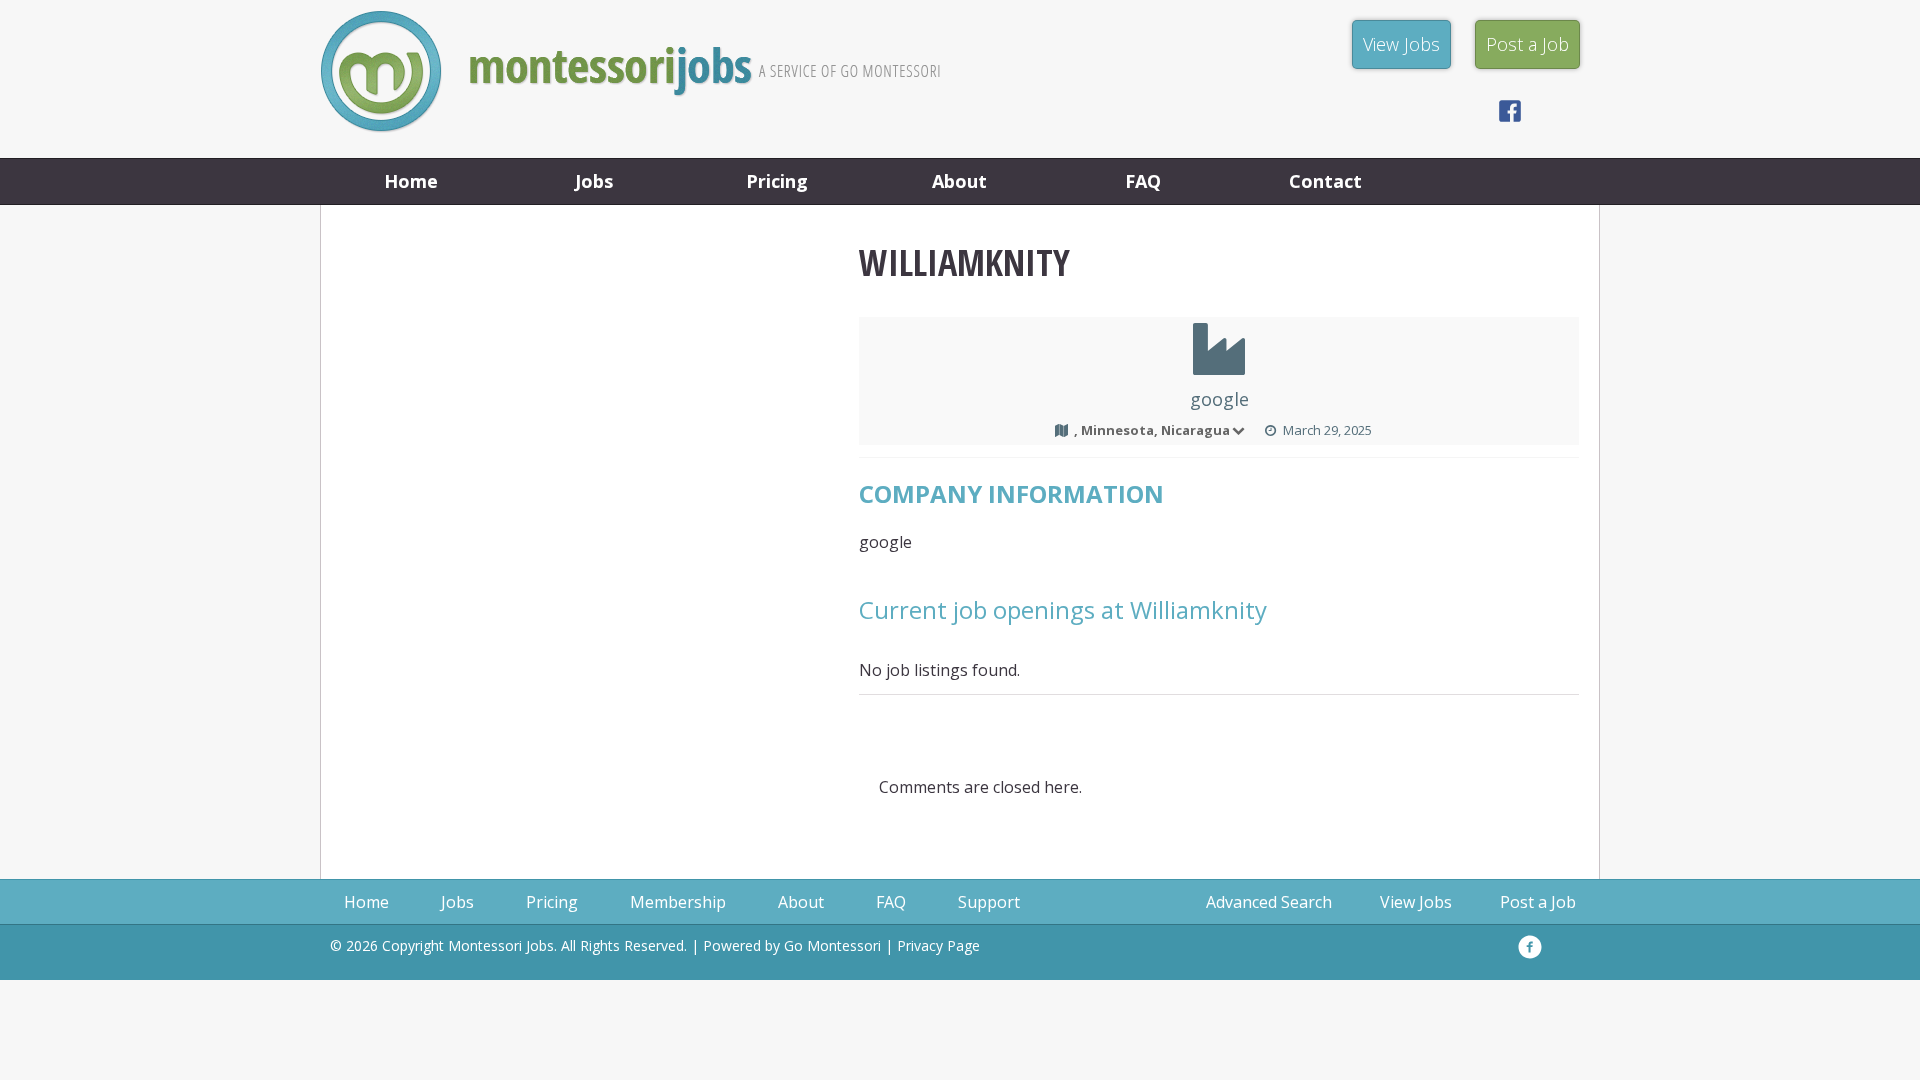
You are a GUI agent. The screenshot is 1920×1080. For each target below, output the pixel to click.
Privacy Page (938, 945)
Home (411, 181)
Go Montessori (832, 945)
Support (989, 902)
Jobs (594, 181)
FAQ (1143, 181)
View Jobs (1416, 902)
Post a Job (1538, 902)
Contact (1325, 181)
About (959, 181)
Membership (678, 902)
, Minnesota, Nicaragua (1152, 430)
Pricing (777, 181)
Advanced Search (1269, 902)
